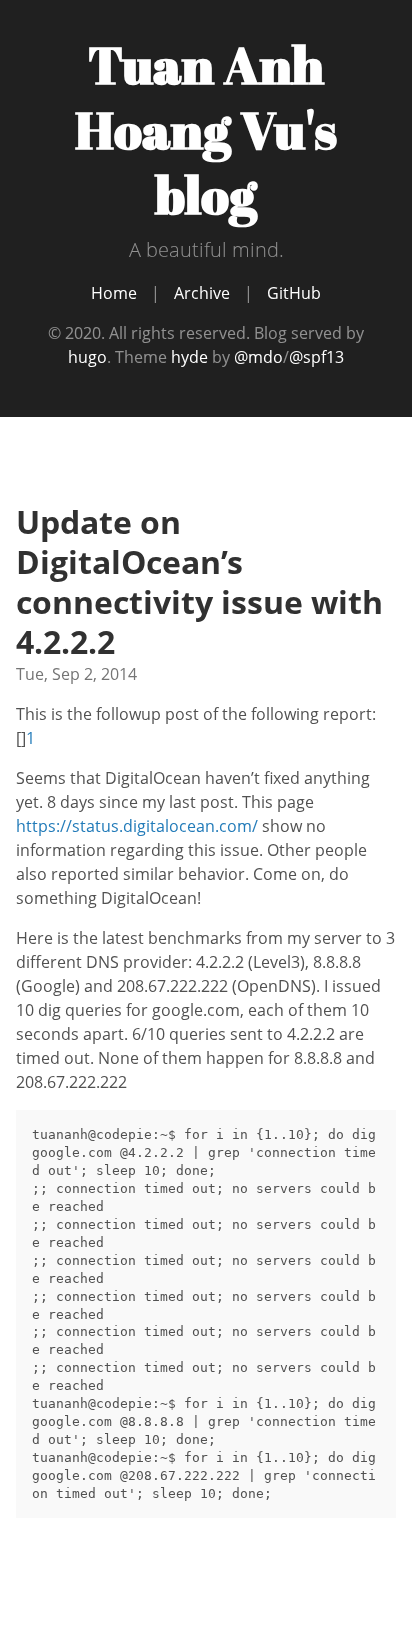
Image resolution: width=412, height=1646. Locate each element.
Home (114, 293)
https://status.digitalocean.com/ (137, 826)
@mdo (258, 357)
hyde (189, 357)
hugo (87, 357)
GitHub (294, 293)
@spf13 (316, 357)
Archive (202, 293)
